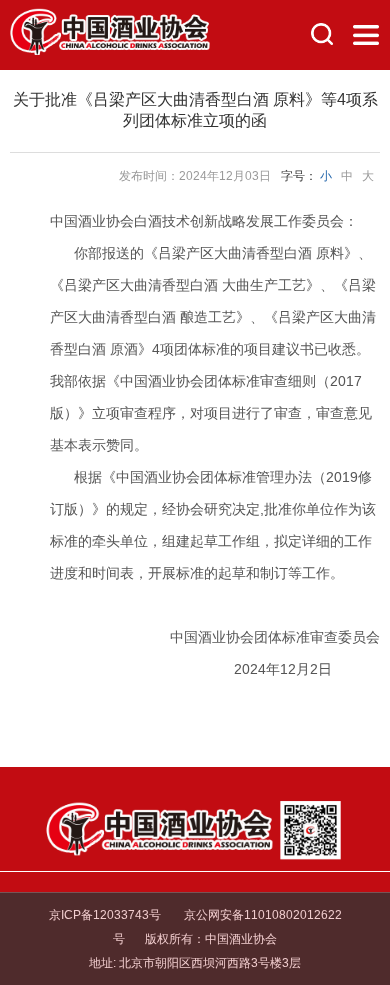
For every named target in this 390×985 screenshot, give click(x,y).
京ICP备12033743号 (105, 915)
